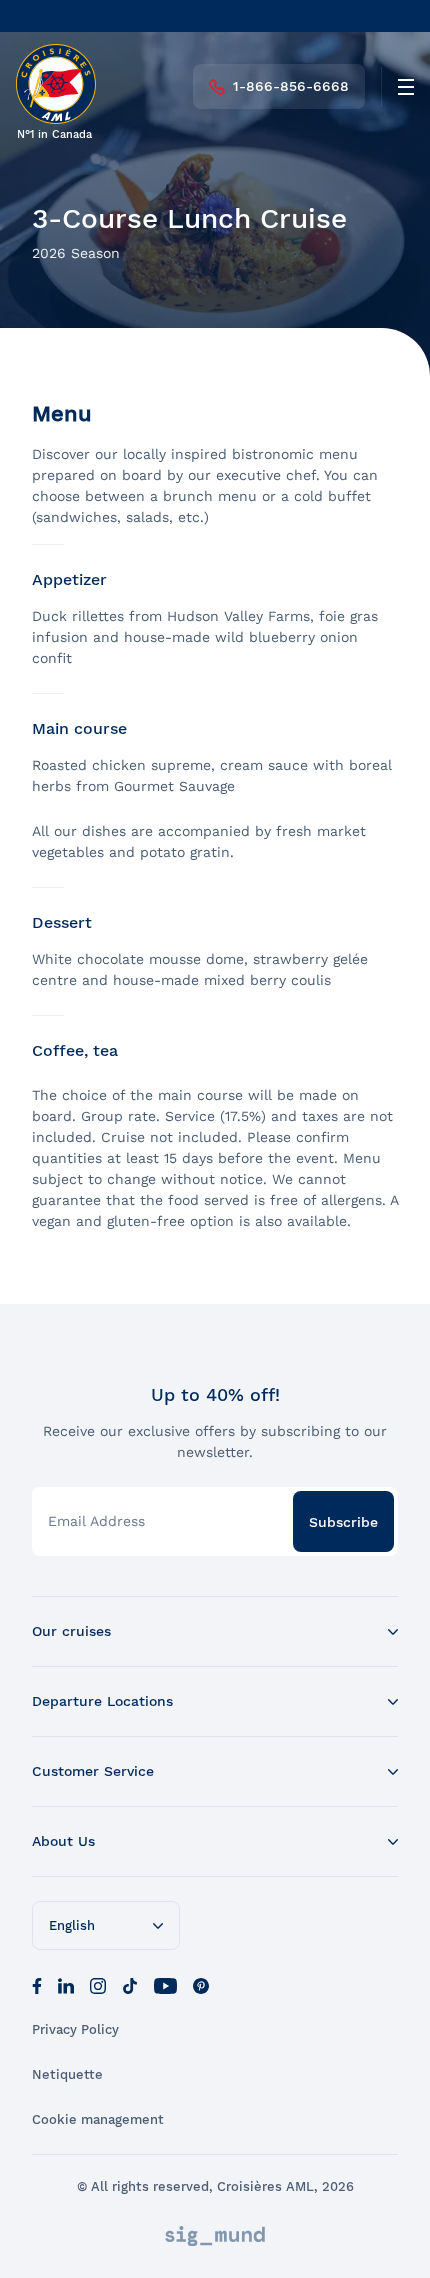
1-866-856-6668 (291, 86)
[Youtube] (165, 1984)
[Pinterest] (201, 1984)
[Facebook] (37, 1984)
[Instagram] (98, 1984)
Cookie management (98, 2119)
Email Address (96, 1521)
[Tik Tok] (130, 1984)
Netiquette (67, 2074)
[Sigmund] (215, 2236)
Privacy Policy (75, 2029)
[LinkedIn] (66, 1984)
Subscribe (343, 1522)
